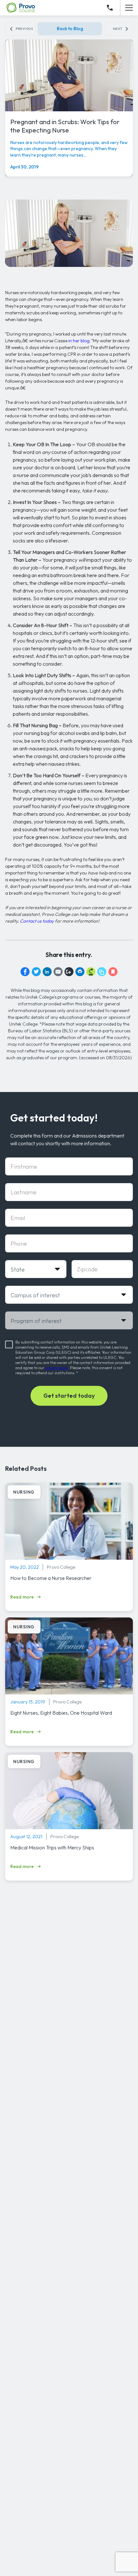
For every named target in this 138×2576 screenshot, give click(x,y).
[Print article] (80, 972)
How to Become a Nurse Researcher (51, 1578)
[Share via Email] (58, 972)
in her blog (79, 341)
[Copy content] (102, 972)
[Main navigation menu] (129, 8)
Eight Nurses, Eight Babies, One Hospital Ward (61, 1713)
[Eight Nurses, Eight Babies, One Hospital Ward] (69, 1658)
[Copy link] (69, 972)
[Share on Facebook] (25, 972)
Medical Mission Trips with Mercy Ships (52, 1847)
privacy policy (57, 1368)
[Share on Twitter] (36, 972)
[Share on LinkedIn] (47, 972)
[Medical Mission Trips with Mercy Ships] (69, 1793)
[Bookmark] (113, 972)
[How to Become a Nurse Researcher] (69, 1523)
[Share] (91, 972)
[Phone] (110, 8)
